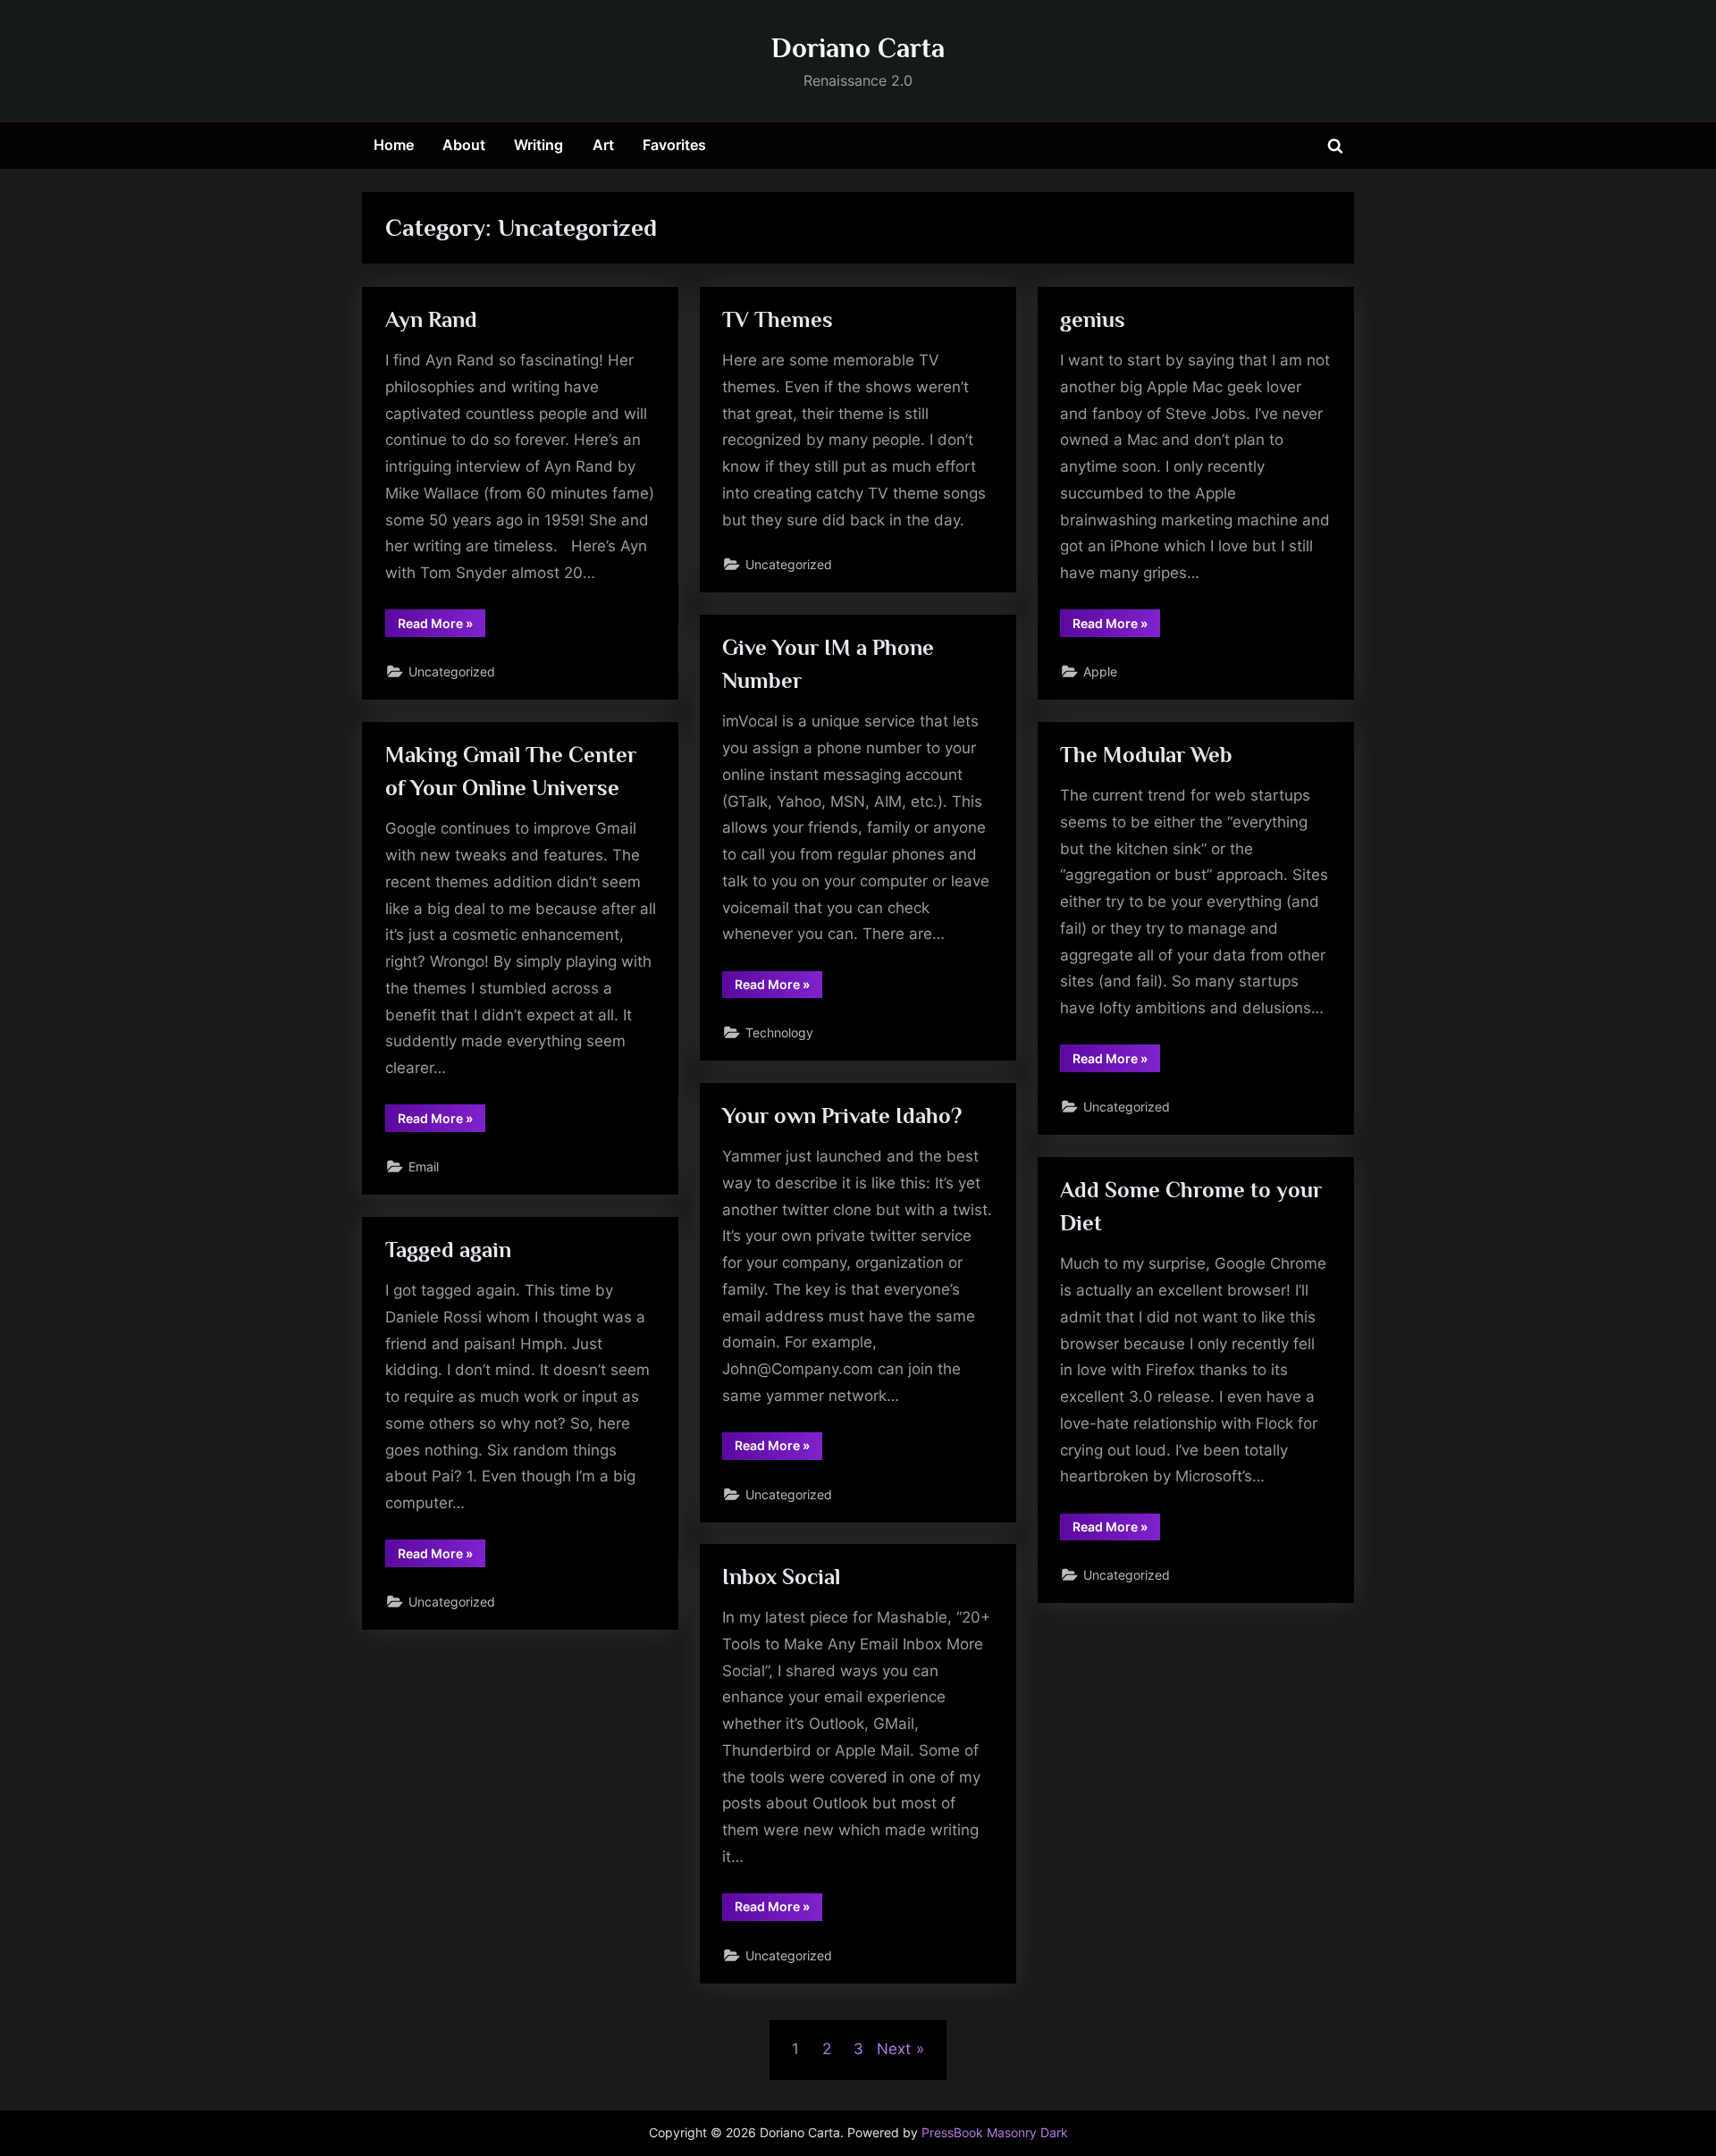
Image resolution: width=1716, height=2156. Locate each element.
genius (1093, 319)
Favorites (674, 145)
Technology (779, 1032)
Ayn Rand (431, 319)
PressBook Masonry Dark (995, 2133)
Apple (1100, 671)
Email (424, 1166)
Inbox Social (781, 1577)
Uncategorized (452, 671)
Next (894, 2049)
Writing (538, 145)
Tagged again (448, 1250)
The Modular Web (1146, 755)
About (464, 145)
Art (603, 145)
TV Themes (778, 319)
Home (394, 145)
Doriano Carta (858, 48)
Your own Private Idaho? (842, 1116)
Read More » (442, 626)
